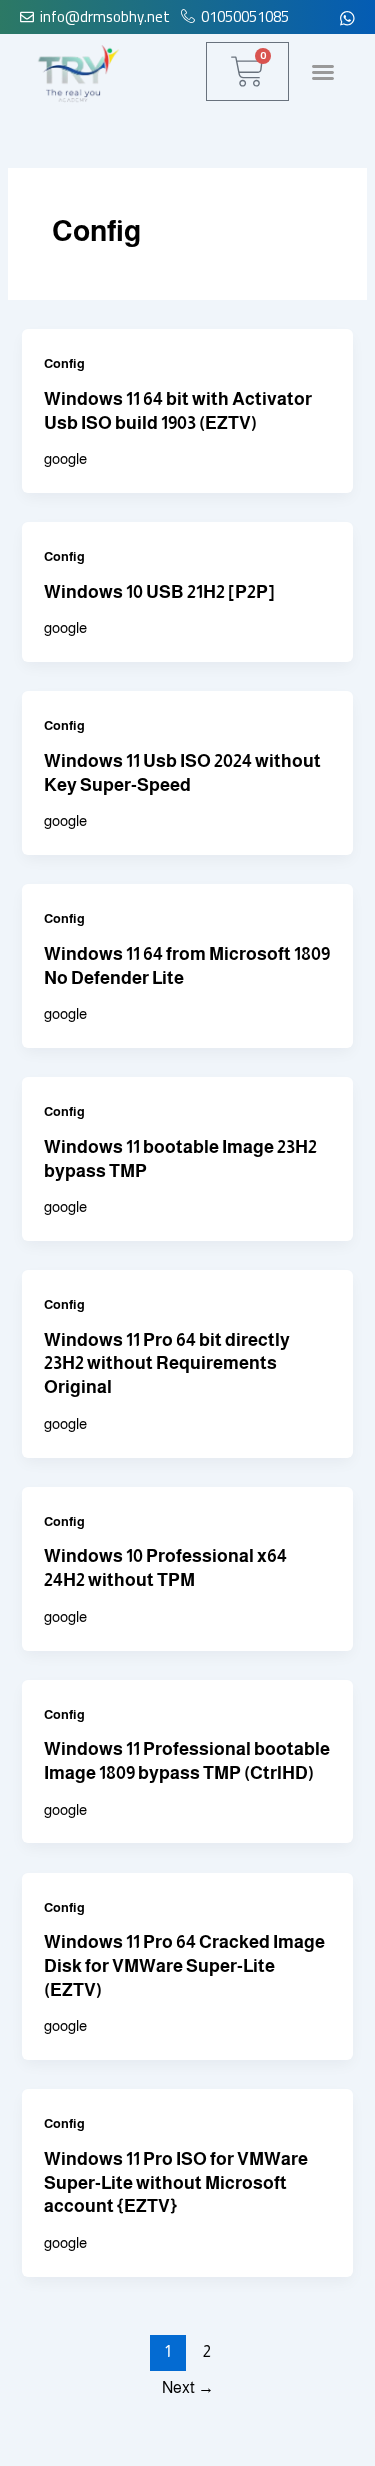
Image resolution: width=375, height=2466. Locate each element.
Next (188, 2387)
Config (64, 363)
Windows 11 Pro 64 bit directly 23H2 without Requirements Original (167, 1363)
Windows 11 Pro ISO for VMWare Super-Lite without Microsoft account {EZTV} (176, 2182)
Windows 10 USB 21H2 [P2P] (159, 591)
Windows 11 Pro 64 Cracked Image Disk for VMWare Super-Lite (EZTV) (184, 1965)
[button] (323, 72)
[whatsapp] (347, 17)
